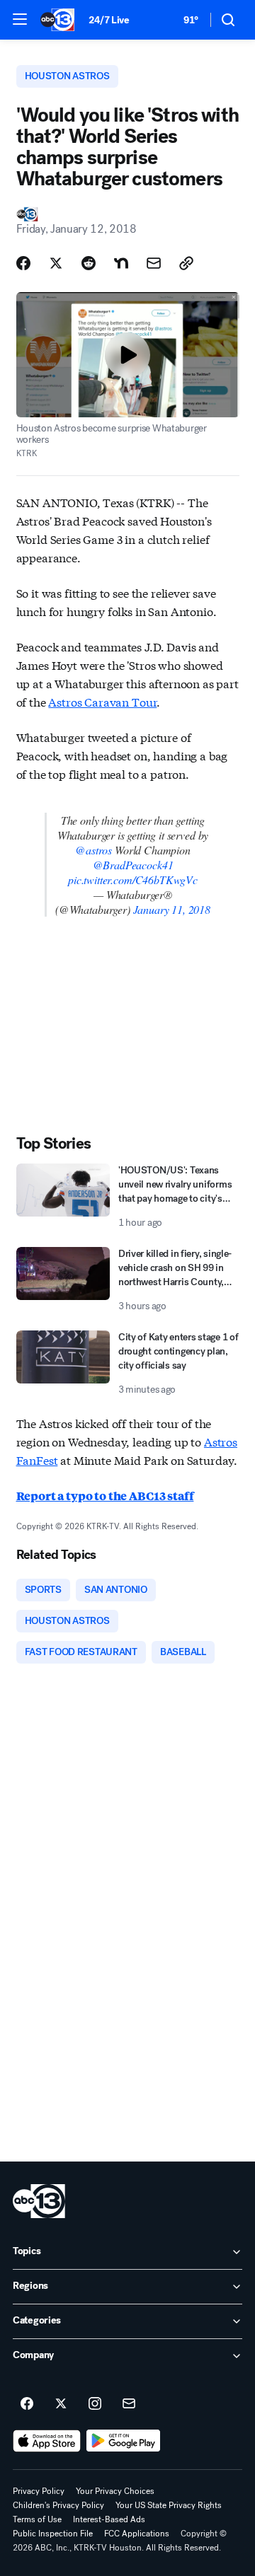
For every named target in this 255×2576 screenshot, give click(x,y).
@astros (93, 850)
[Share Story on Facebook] (23, 263)
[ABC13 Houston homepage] (57, 20)
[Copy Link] (186, 263)
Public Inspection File (53, 2534)
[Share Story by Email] (154, 263)
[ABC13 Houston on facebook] (27, 2404)
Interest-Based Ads (109, 2519)
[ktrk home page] (39, 2201)
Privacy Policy (39, 2491)
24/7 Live (109, 20)
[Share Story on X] (56, 263)
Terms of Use (37, 2519)
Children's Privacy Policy (58, 2505)
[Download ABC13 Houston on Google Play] (124, 2441)
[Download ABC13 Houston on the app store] (47, 2441)
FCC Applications (137, 2534)
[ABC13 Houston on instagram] (95, 2404)
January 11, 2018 (172, 909)
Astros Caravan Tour (102, 701)
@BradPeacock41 (133, 865)
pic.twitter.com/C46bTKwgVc (133, 880)
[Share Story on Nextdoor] (121, 263)
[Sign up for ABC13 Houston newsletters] (129, 2404)
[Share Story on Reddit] (89, 263)
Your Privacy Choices (115, 2491)
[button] (20, 19)
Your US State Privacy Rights (169, 2505)
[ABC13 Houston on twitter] (61, 2404)
